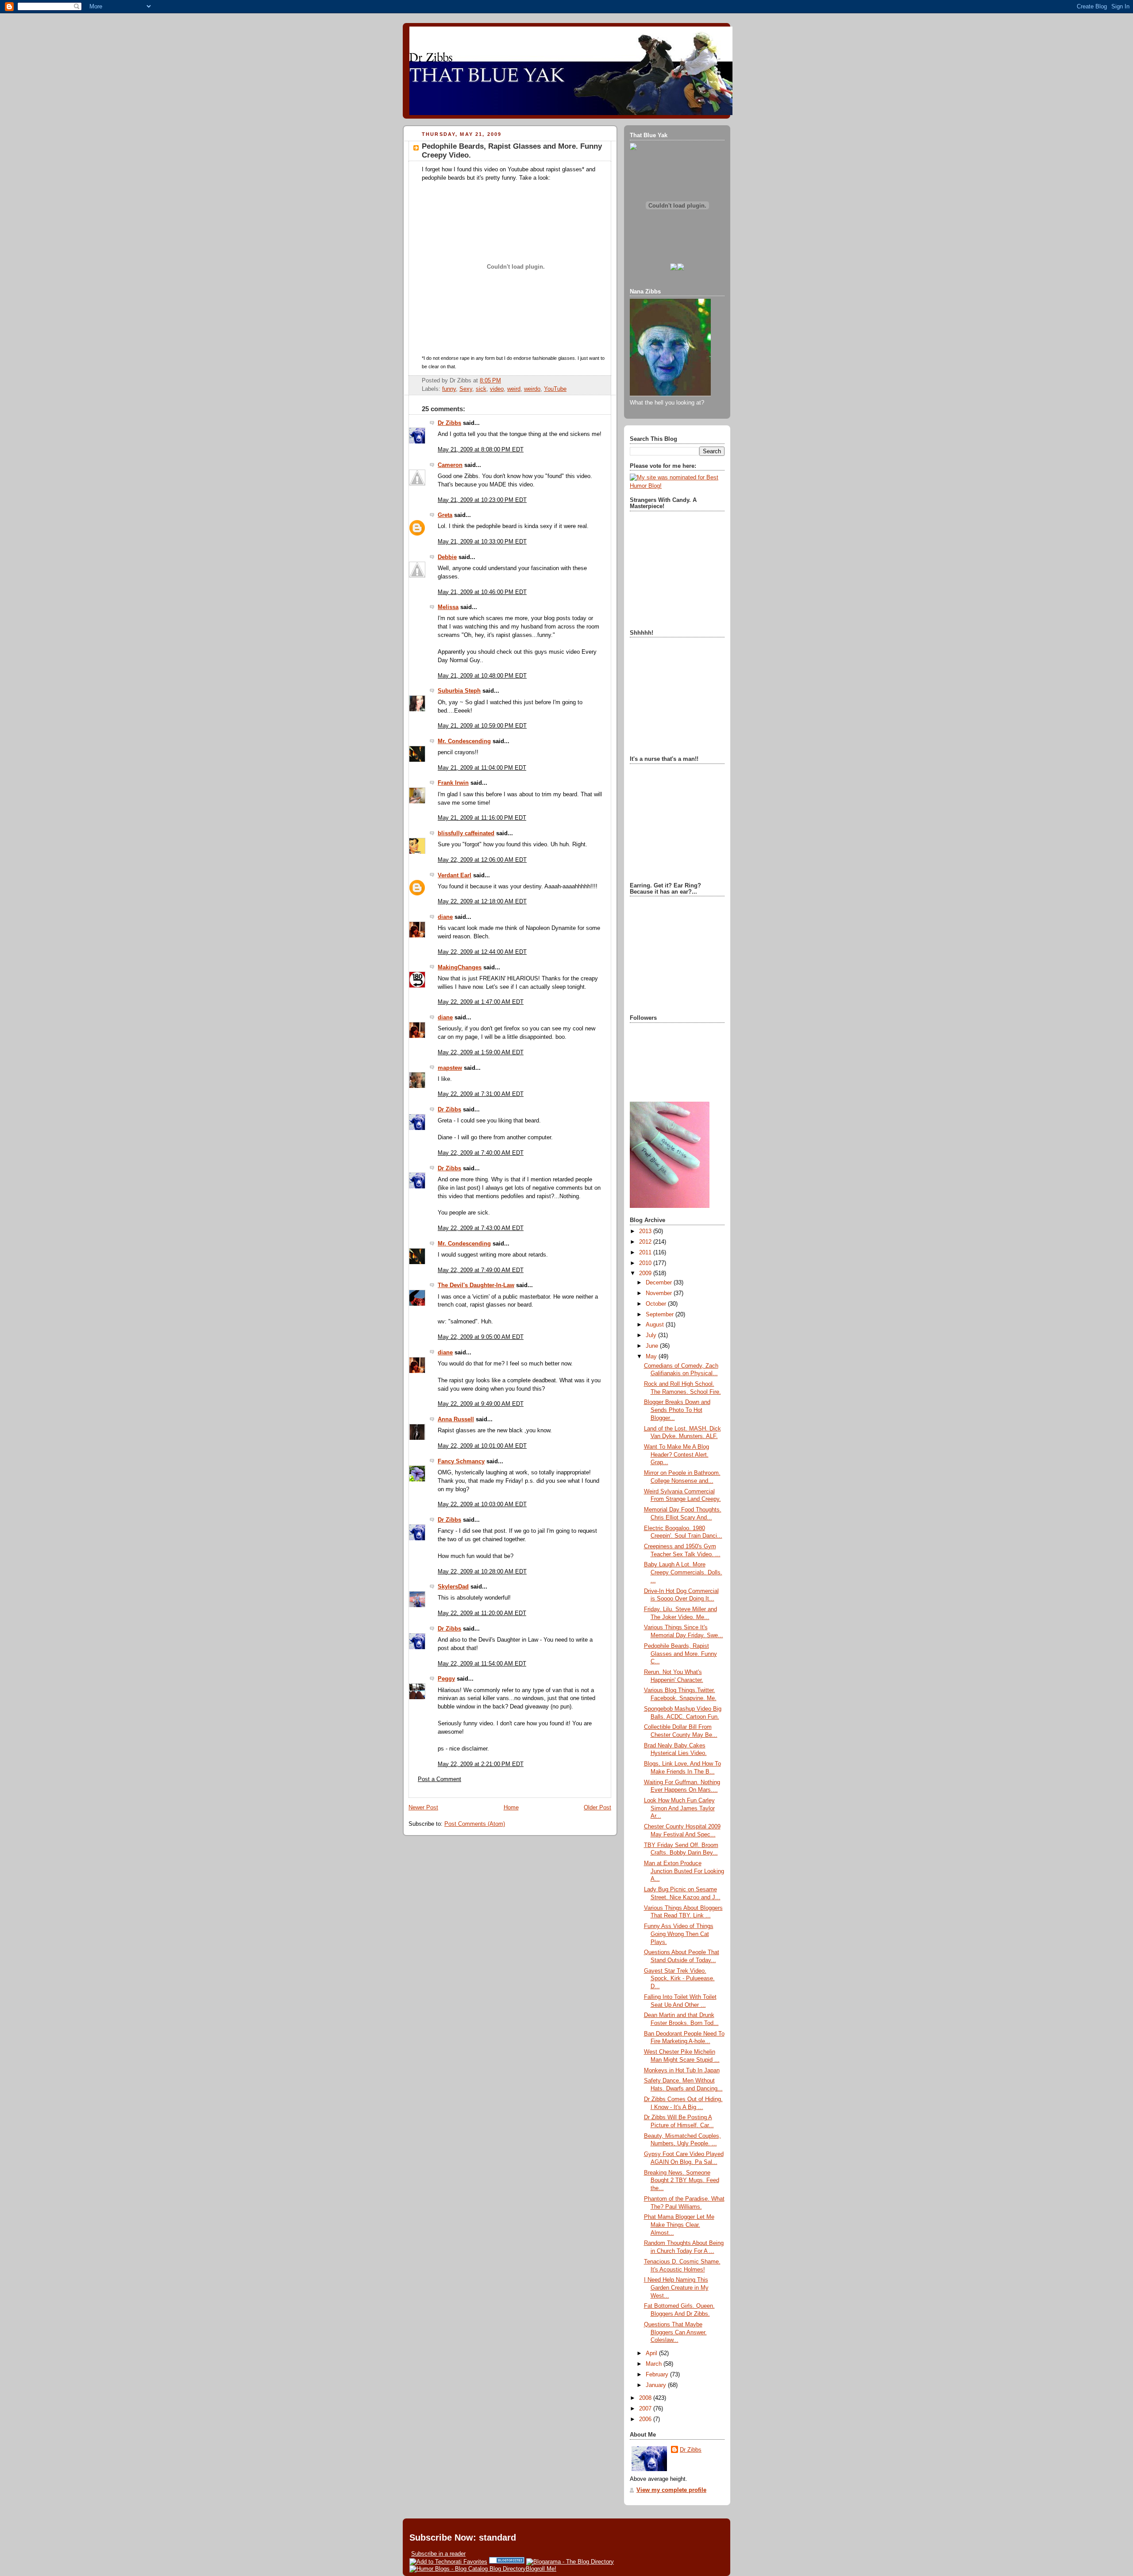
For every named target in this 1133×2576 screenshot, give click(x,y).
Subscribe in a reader (438, 2554)
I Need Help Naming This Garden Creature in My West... (676, 2288)
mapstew (450, 1068)
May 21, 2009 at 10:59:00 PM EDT (482, 726)
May (652, 1357)
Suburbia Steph (459, 691)
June (653, 1346)
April (652, 2353)
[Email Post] (504, 381)
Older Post (597, 1808)
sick (481, 389)
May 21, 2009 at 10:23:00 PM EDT (482, 500)
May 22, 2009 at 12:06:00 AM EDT (482, 860)
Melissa (448, 607)
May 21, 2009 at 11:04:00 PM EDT (482, 768)
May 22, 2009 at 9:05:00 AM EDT (481, 1337)
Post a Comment (439, 1779)
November (660, 1293)
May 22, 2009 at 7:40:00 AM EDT (481, 1153)
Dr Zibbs (449, 423)
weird (514, 389)
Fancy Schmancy (461, 1462)
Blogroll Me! (541, 2569)
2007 (646, 2409)
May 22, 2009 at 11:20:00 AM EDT (482, 1613)
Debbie (447, 557)
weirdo (532, 389)
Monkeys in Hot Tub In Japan (682, 2071)
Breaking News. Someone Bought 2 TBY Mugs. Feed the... (682, 2181)
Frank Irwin (453, 783)
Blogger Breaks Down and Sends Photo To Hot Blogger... (677, 1410)
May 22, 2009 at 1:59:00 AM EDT (481, 1053)
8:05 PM (490, 381)
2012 (646, 1242)
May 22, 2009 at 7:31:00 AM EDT (481, 1094)
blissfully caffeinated (466, 833)
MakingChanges (460, 968)
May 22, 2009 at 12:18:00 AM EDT (482, 902)
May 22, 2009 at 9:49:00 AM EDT (481, 1404)
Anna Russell (456, 1419)
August (656, 1325)
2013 (646, 1231)
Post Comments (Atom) (475, 1824)
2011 (646, 1253)
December (660, 1283)
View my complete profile (671, 2490)
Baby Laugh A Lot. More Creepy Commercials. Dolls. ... (683, 1572)
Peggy (446, 1679)
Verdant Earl (455, 875)
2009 (646, 1273)
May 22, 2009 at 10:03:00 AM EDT (482, 1504)
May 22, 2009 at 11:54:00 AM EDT (482, 1664)
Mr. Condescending (464, 741)
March (655, 2364)
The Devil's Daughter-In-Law (476, 1285)
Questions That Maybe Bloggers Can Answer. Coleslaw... (675, 2332)
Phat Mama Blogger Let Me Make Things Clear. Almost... (679, 2225)
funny (449, 389)
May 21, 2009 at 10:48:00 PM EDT (482, 676)
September (661, 1315)
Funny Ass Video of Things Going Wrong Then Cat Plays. (679, 1934)
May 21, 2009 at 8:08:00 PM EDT (481, 450)
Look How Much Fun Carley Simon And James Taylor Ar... (679, 1808)
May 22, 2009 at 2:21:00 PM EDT (481, 1764)
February (658, 2375)
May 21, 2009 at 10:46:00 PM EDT (482, 592)
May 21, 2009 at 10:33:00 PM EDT (482, 542)
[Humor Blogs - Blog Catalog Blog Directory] (468, 2569)
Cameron (450, 465)
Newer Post (423, 1808)
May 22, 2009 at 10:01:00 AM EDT (482, 1446)
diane (445, 917)
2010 (646, 1263)
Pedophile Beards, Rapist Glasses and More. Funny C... (680, 1654)
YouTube (555, 389)
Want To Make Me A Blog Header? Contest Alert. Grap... (676, 1455)
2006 (646, 2419)
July (652, 1335)
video (497, 389)
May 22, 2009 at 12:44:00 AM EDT (482, 952)
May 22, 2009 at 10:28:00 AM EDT (482, 1572)
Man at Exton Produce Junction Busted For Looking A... (684, 1871)
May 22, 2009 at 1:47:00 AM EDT (481, 1002)
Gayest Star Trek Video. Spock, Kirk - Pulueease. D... (679, 1979)
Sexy (466, 389)
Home (511, 1808)
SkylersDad (453, 1587)
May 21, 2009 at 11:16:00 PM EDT (482, 818)
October (657, 1304)
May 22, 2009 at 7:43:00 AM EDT (481, 1228)
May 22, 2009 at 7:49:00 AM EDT (481, 1270)
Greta (445, 515)
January (657, 2385)
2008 (646, 2398)
